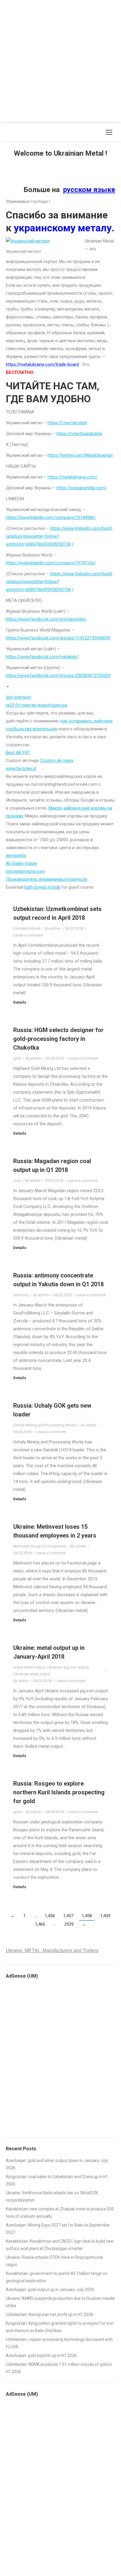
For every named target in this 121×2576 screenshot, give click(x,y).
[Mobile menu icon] (109, 132)
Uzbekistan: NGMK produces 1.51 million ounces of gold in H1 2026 (59, 2368)
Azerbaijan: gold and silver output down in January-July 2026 (57, 2164)
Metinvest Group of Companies (40, 1546)
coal (17, 1181)
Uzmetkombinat (27, 928)
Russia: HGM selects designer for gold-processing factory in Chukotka (58, 1039)
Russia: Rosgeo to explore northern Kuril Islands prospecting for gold (59, 1792)
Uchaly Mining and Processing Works (45, 1425)
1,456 (50, 1916)
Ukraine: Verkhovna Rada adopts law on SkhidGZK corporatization (52, 2196)
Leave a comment (28, 935)
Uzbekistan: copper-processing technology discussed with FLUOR (59, 2343)
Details (20, 1002)
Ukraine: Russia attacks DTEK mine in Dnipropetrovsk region (54, 2261)
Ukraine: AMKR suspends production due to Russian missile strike (60, 2302)
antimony (21, 1295)
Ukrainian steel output (32, 1674)
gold (17, 1058)
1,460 (40, 1924)
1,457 (68, 1916)
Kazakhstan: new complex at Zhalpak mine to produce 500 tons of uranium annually (60, 2213)
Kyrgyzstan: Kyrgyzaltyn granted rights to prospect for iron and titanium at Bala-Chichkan (60, 2327)
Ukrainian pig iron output (68, 1667)
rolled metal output (29, 1667)
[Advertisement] (60, 60)
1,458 (87, 1916)
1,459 (105, 1916)
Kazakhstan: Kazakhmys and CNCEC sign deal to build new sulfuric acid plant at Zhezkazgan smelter (60, 2245)
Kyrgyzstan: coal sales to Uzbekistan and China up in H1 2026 (57, 2180)
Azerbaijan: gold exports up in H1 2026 (41, 2356)
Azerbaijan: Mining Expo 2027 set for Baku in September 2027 (58, 2229)
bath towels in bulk (42, 887)
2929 (69, 1924)
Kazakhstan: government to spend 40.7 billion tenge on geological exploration (57, 2277)
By (53, 928)
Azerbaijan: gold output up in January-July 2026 (50, 2290)
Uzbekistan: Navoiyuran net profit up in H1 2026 (49, 2314)
